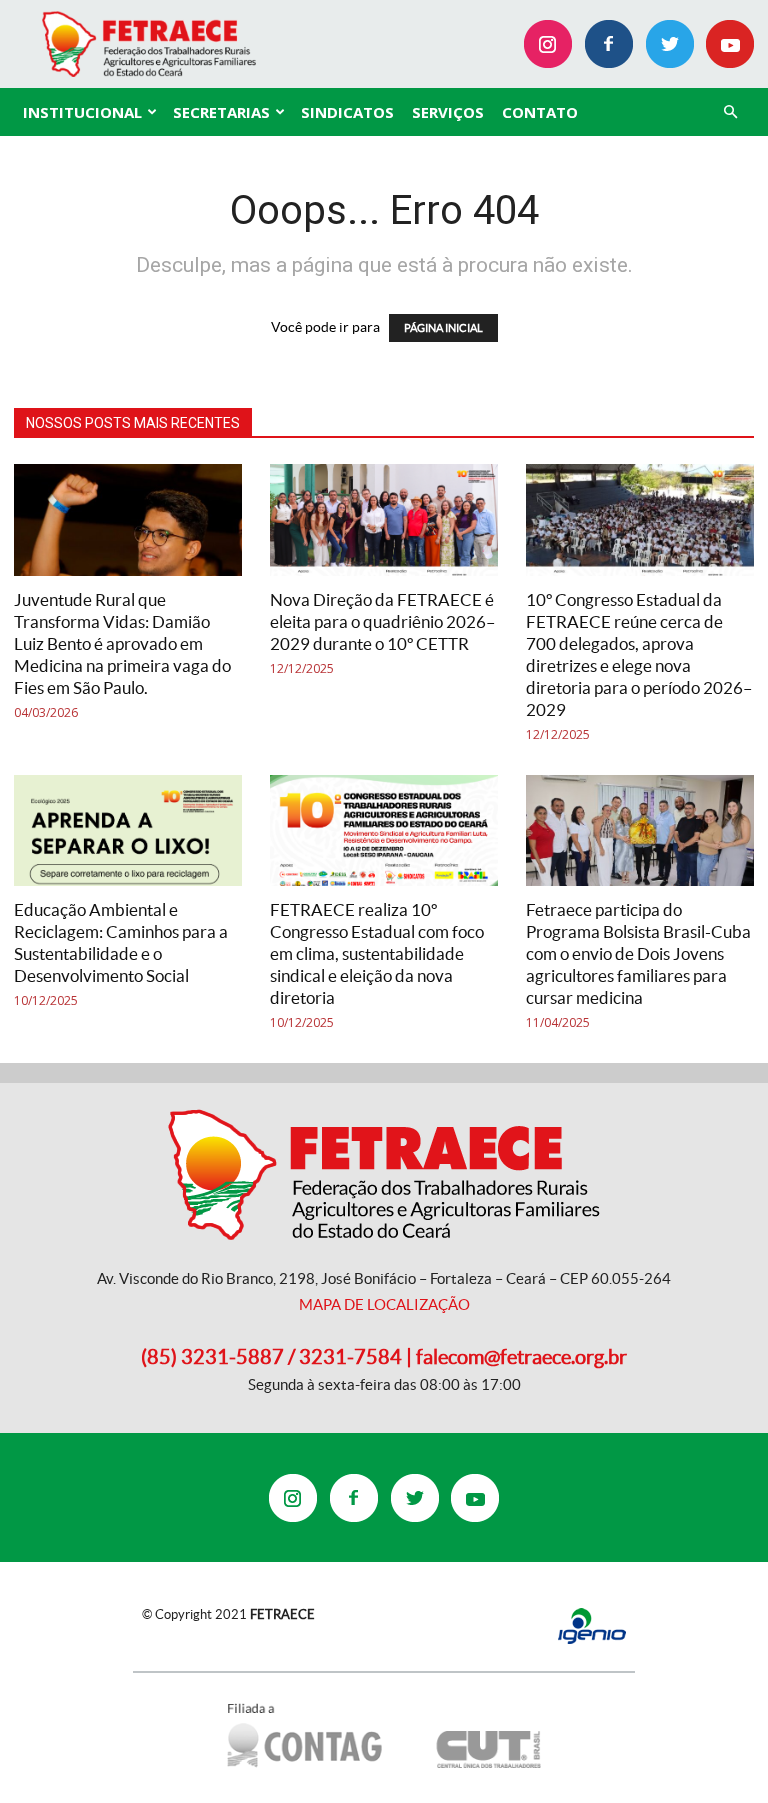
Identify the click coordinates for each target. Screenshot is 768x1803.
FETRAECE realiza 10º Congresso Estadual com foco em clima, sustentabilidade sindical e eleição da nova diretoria (377, 953)
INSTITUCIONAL (82, 112)
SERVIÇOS (448, 112)
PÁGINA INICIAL (443, 328)
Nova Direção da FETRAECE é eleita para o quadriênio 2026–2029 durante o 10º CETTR (382, 621)
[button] (730, 112)
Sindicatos (347, 112)
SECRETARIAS (221, 112)
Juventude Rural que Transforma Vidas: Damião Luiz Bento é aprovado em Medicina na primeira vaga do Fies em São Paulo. (122, 643)
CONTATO (540, 112)
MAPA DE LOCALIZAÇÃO (384, 1304)
